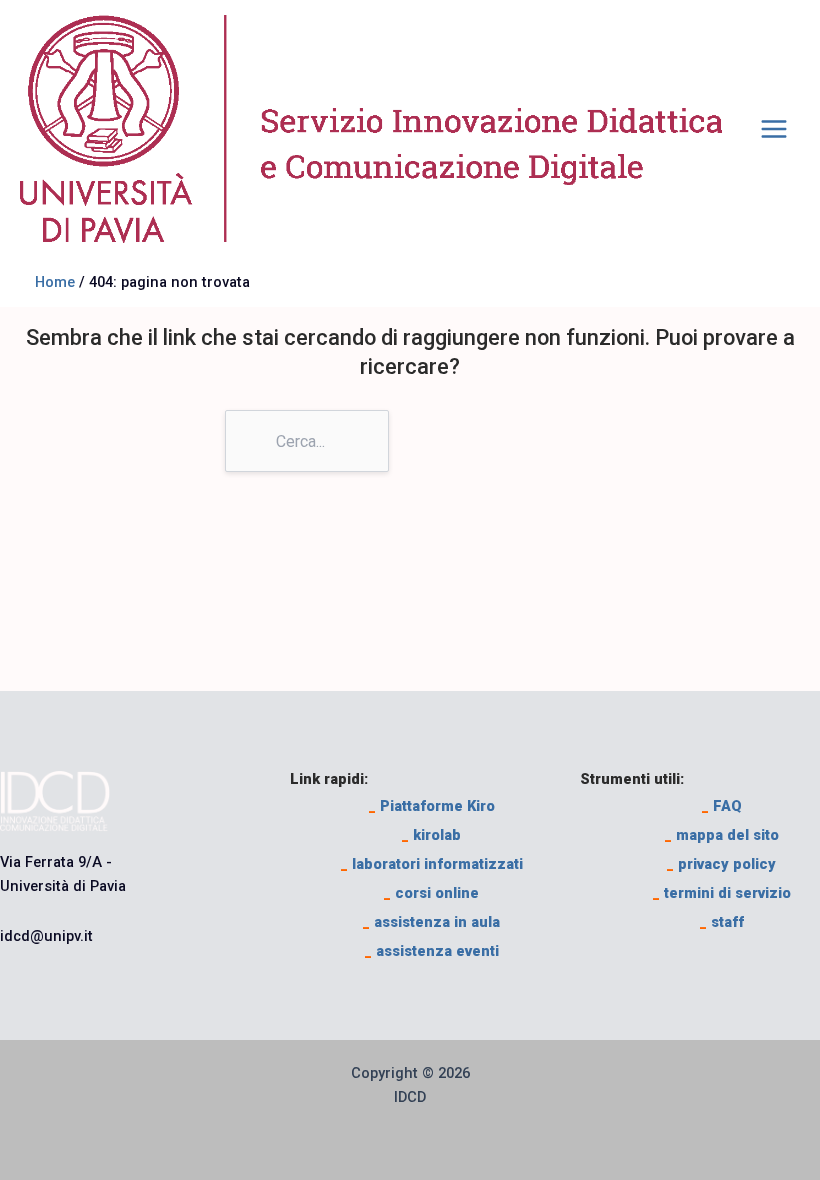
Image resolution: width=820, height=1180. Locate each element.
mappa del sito (722, 835)
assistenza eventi (432, 951)
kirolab (431, 835)
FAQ (722, 806)
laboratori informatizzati (432, 864)
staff (722, 922)
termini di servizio (722, 893)
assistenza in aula (431, 922)
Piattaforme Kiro (432, 806)
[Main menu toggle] (774, 129)
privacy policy (721, 864)
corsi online (431, 893)
